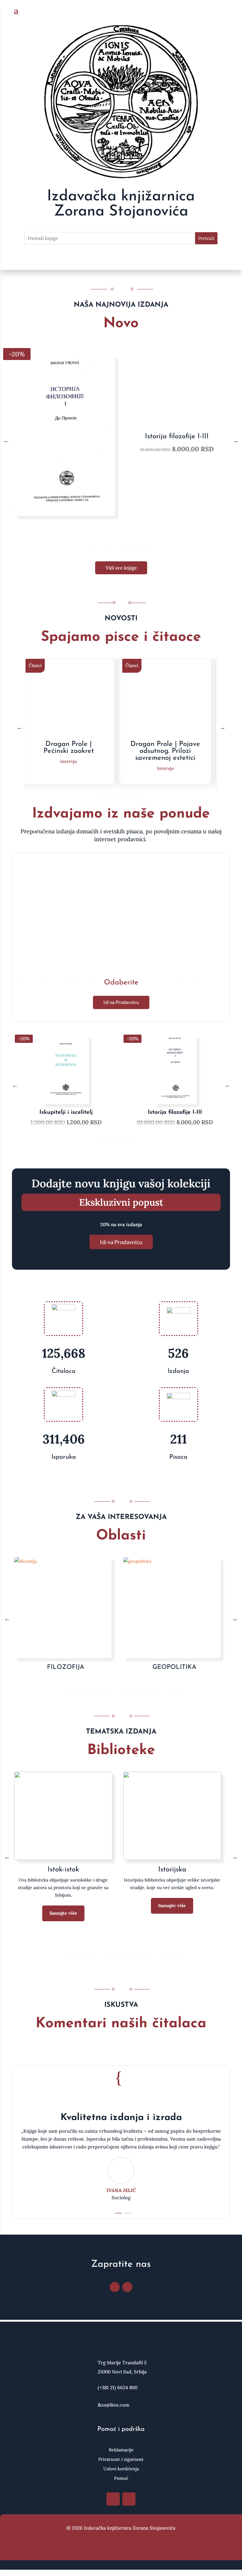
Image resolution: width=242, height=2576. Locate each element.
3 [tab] (112, 544)
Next (236, 440)
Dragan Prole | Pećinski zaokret (69, 748)
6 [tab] (139, 544)
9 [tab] (140, 1691)
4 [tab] (122, 544)
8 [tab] (130, 1691)
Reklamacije (121, 2450)
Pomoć (121, 2479)
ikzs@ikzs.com (114, 2405)
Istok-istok (63, 1870)
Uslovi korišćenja (121, 2469)
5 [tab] (130, 544)
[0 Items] (226, 11)
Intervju (69, 761)
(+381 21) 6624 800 (118, 2387)
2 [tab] (105, 544)
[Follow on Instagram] (127, 2287)
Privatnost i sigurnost (121, 2460)
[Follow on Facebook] (115, 2287)
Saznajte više (63, 1913)
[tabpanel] (121, 440)
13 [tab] (178, 1691)
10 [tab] (149, 1691)
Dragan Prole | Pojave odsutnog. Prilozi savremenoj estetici (165, 751)
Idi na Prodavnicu (121, 1002)
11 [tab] (159, 1691)
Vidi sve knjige (121, 568)
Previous (6, 440)
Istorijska (172, 1870)
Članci (35, 665)
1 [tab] (95, 544)
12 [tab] (168, 1691)
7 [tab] (147, 544)
